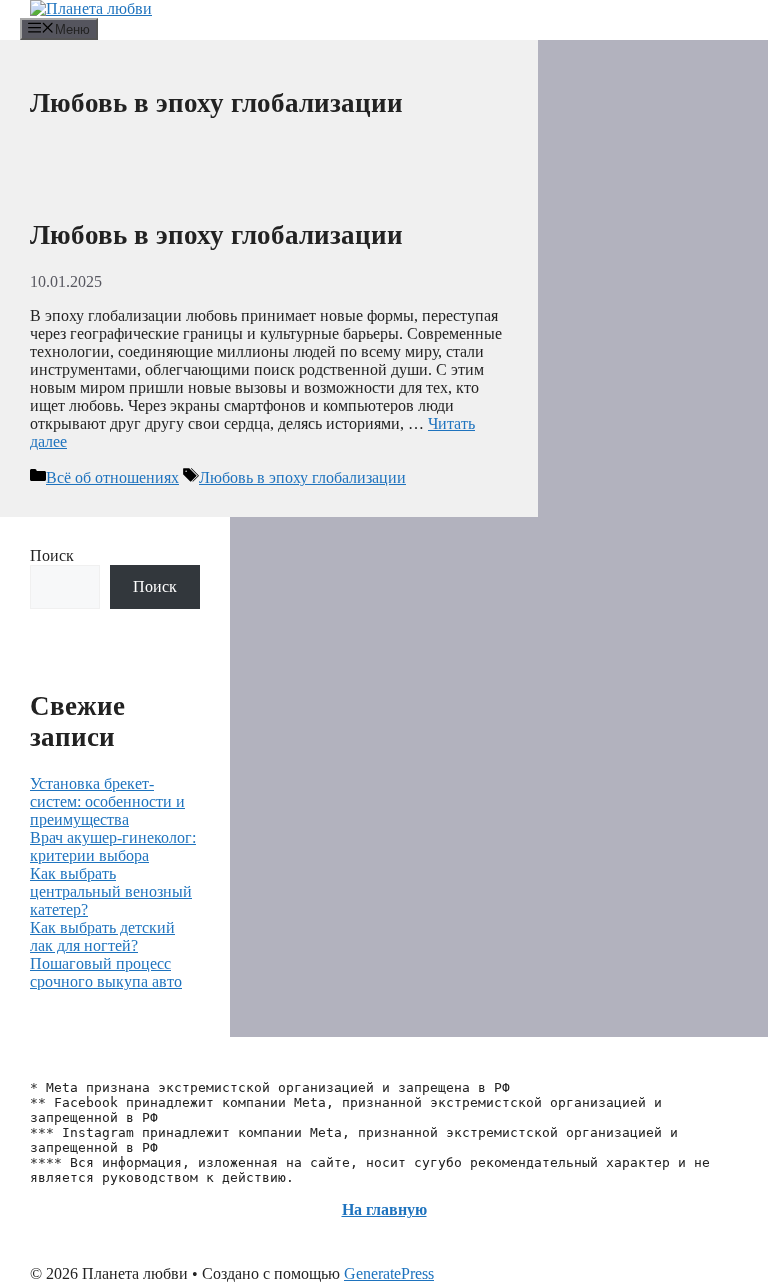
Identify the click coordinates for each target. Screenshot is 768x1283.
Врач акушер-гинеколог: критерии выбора (113, 846)
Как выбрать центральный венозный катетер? (111, 891)
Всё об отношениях (112, 477)
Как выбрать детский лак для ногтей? (102, 936)
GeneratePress (389, 1273)
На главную (384, 1209)
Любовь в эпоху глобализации (216, 235)
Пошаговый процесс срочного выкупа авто (106, 972)
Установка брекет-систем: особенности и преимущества (107, 801)
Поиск (52, 555)
